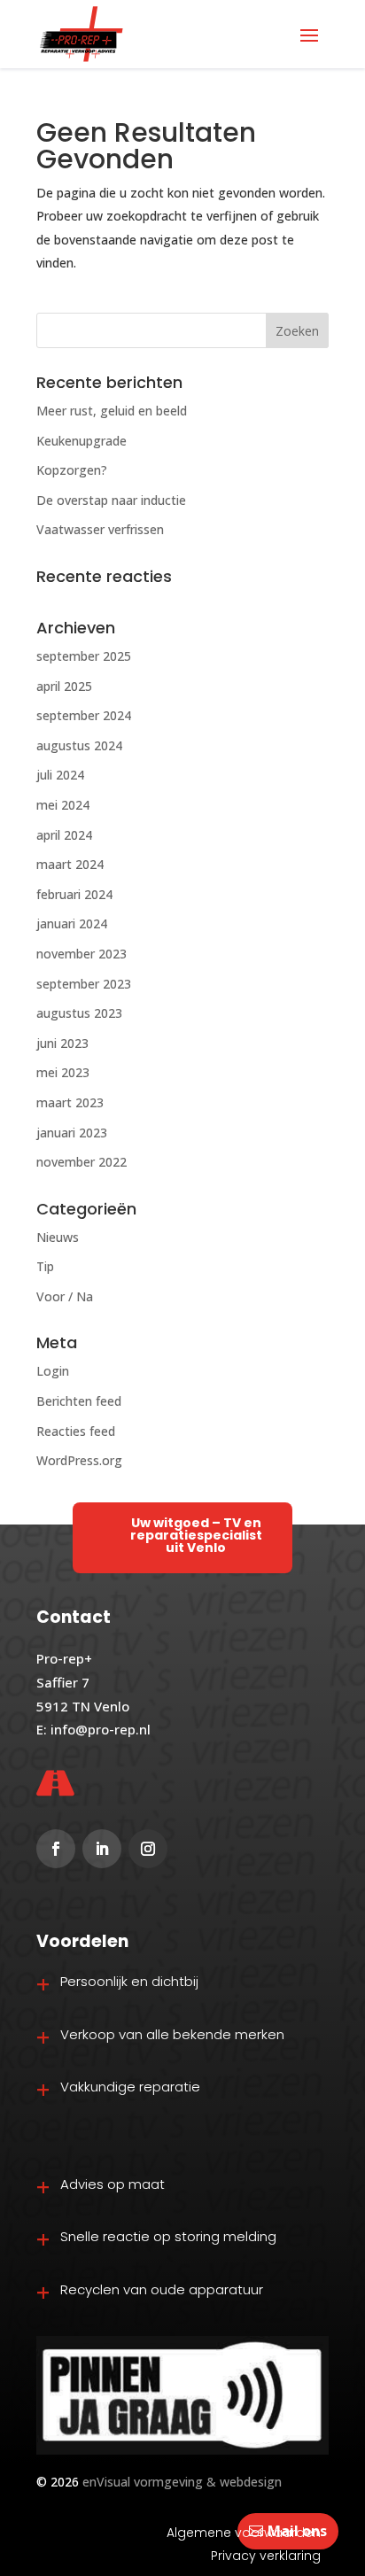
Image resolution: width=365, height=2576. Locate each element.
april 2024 (64, 835)
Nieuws (58, 1237)
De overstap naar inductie (111, 500)
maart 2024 (70, 864)
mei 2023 (63, 1072)
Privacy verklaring (266, 2556)
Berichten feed (79, 1401)
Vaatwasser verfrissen (100, 529)
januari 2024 (72, 923)
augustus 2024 (79, 745)
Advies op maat (113, 2184)
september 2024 (84, 715)
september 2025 (84, 656)
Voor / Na (65, 1296)
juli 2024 (60, 775)
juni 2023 (62, 1043)
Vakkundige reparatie (130, 2087)
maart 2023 (70, 1102)
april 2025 (64, 686)
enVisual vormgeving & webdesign (182, 2482)
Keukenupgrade (82, 441)
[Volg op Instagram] (148, 1849)
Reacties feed (76, 1431)
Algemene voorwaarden (244, 2533)
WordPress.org (79, 1460)
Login (53, 1371)
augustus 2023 (79, 1013)
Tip (45, 1266)
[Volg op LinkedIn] (102, 1849)
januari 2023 (72, 1133)
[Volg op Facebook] (56, 1849)
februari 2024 (74, 894)
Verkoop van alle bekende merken (172, 2034)
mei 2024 (63, 805)
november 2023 (82, 954)
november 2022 (82, 1162)
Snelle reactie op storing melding (168, 2236)
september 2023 (84, 984)
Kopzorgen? (72, 470)
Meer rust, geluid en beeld (112, 411)
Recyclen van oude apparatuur (162, 2289)
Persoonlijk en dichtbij (129, 1981)
